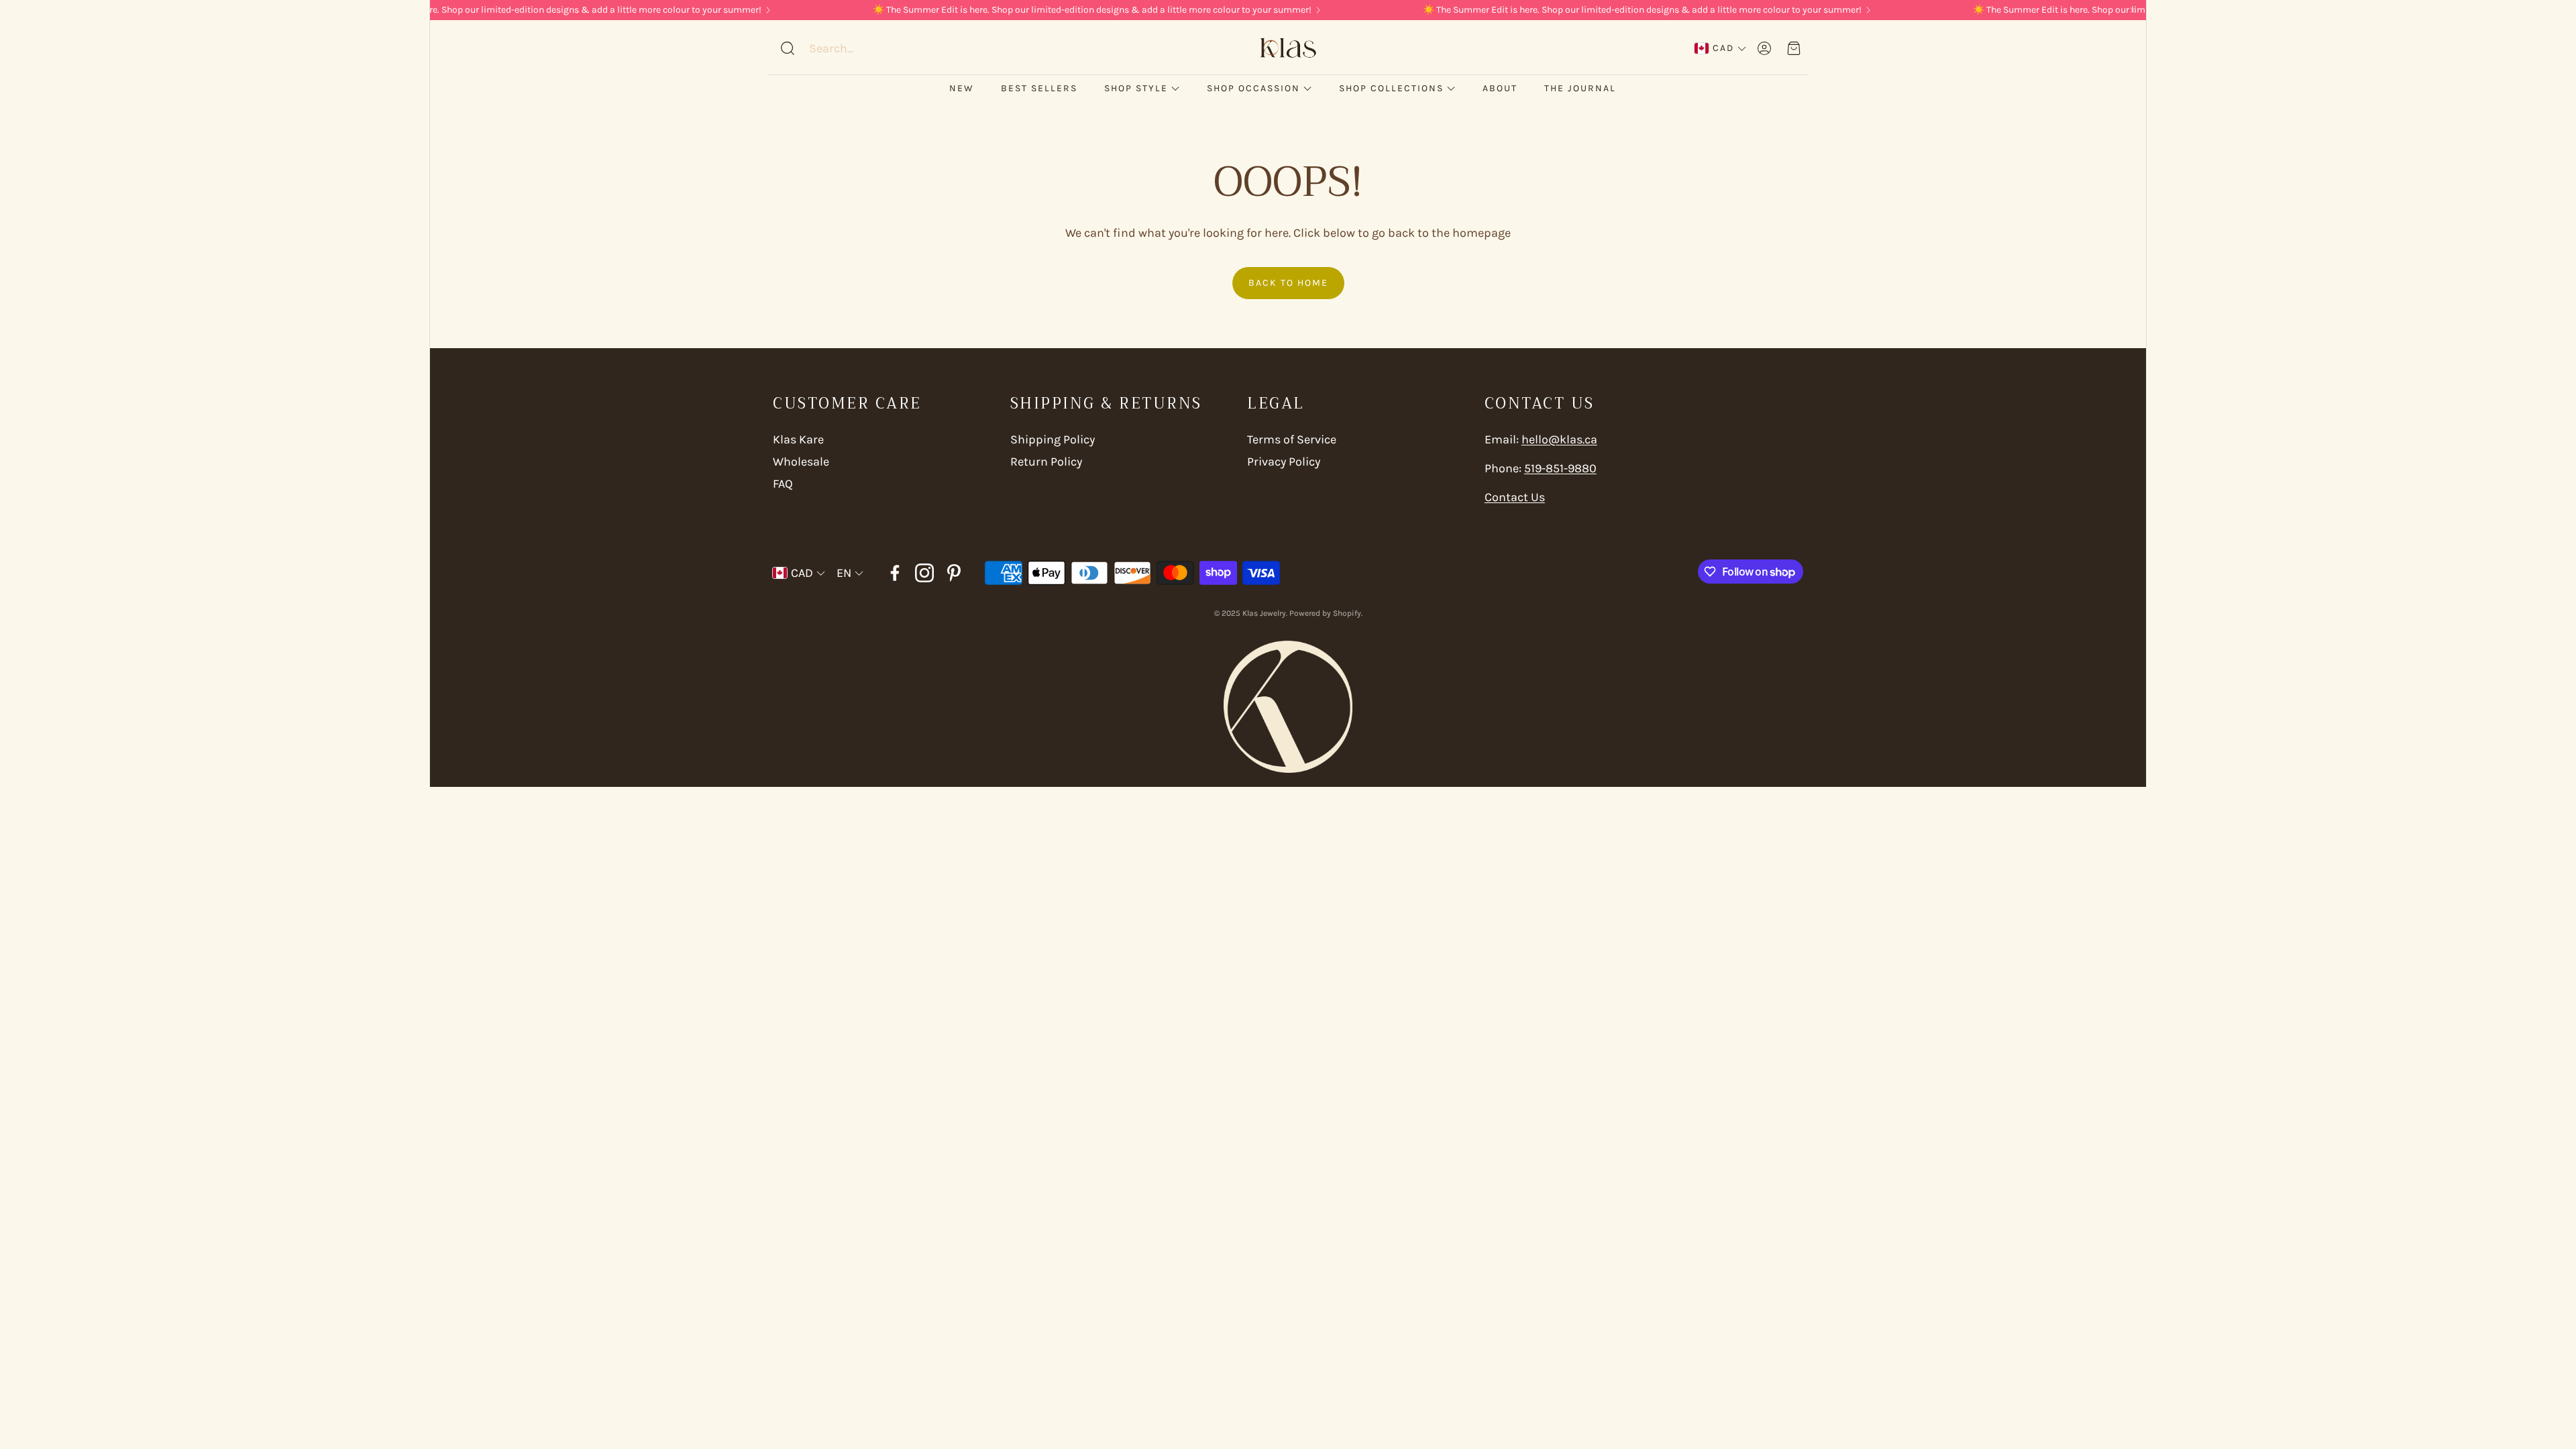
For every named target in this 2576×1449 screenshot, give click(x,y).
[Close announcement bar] (2133, 10)
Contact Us (1515, 497)
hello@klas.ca (1559, 439)
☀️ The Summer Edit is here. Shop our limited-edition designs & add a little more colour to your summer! (492, 10)
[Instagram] (924, 573)
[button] (865, 48)
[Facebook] (895, 573)
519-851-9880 (1560, 468)
